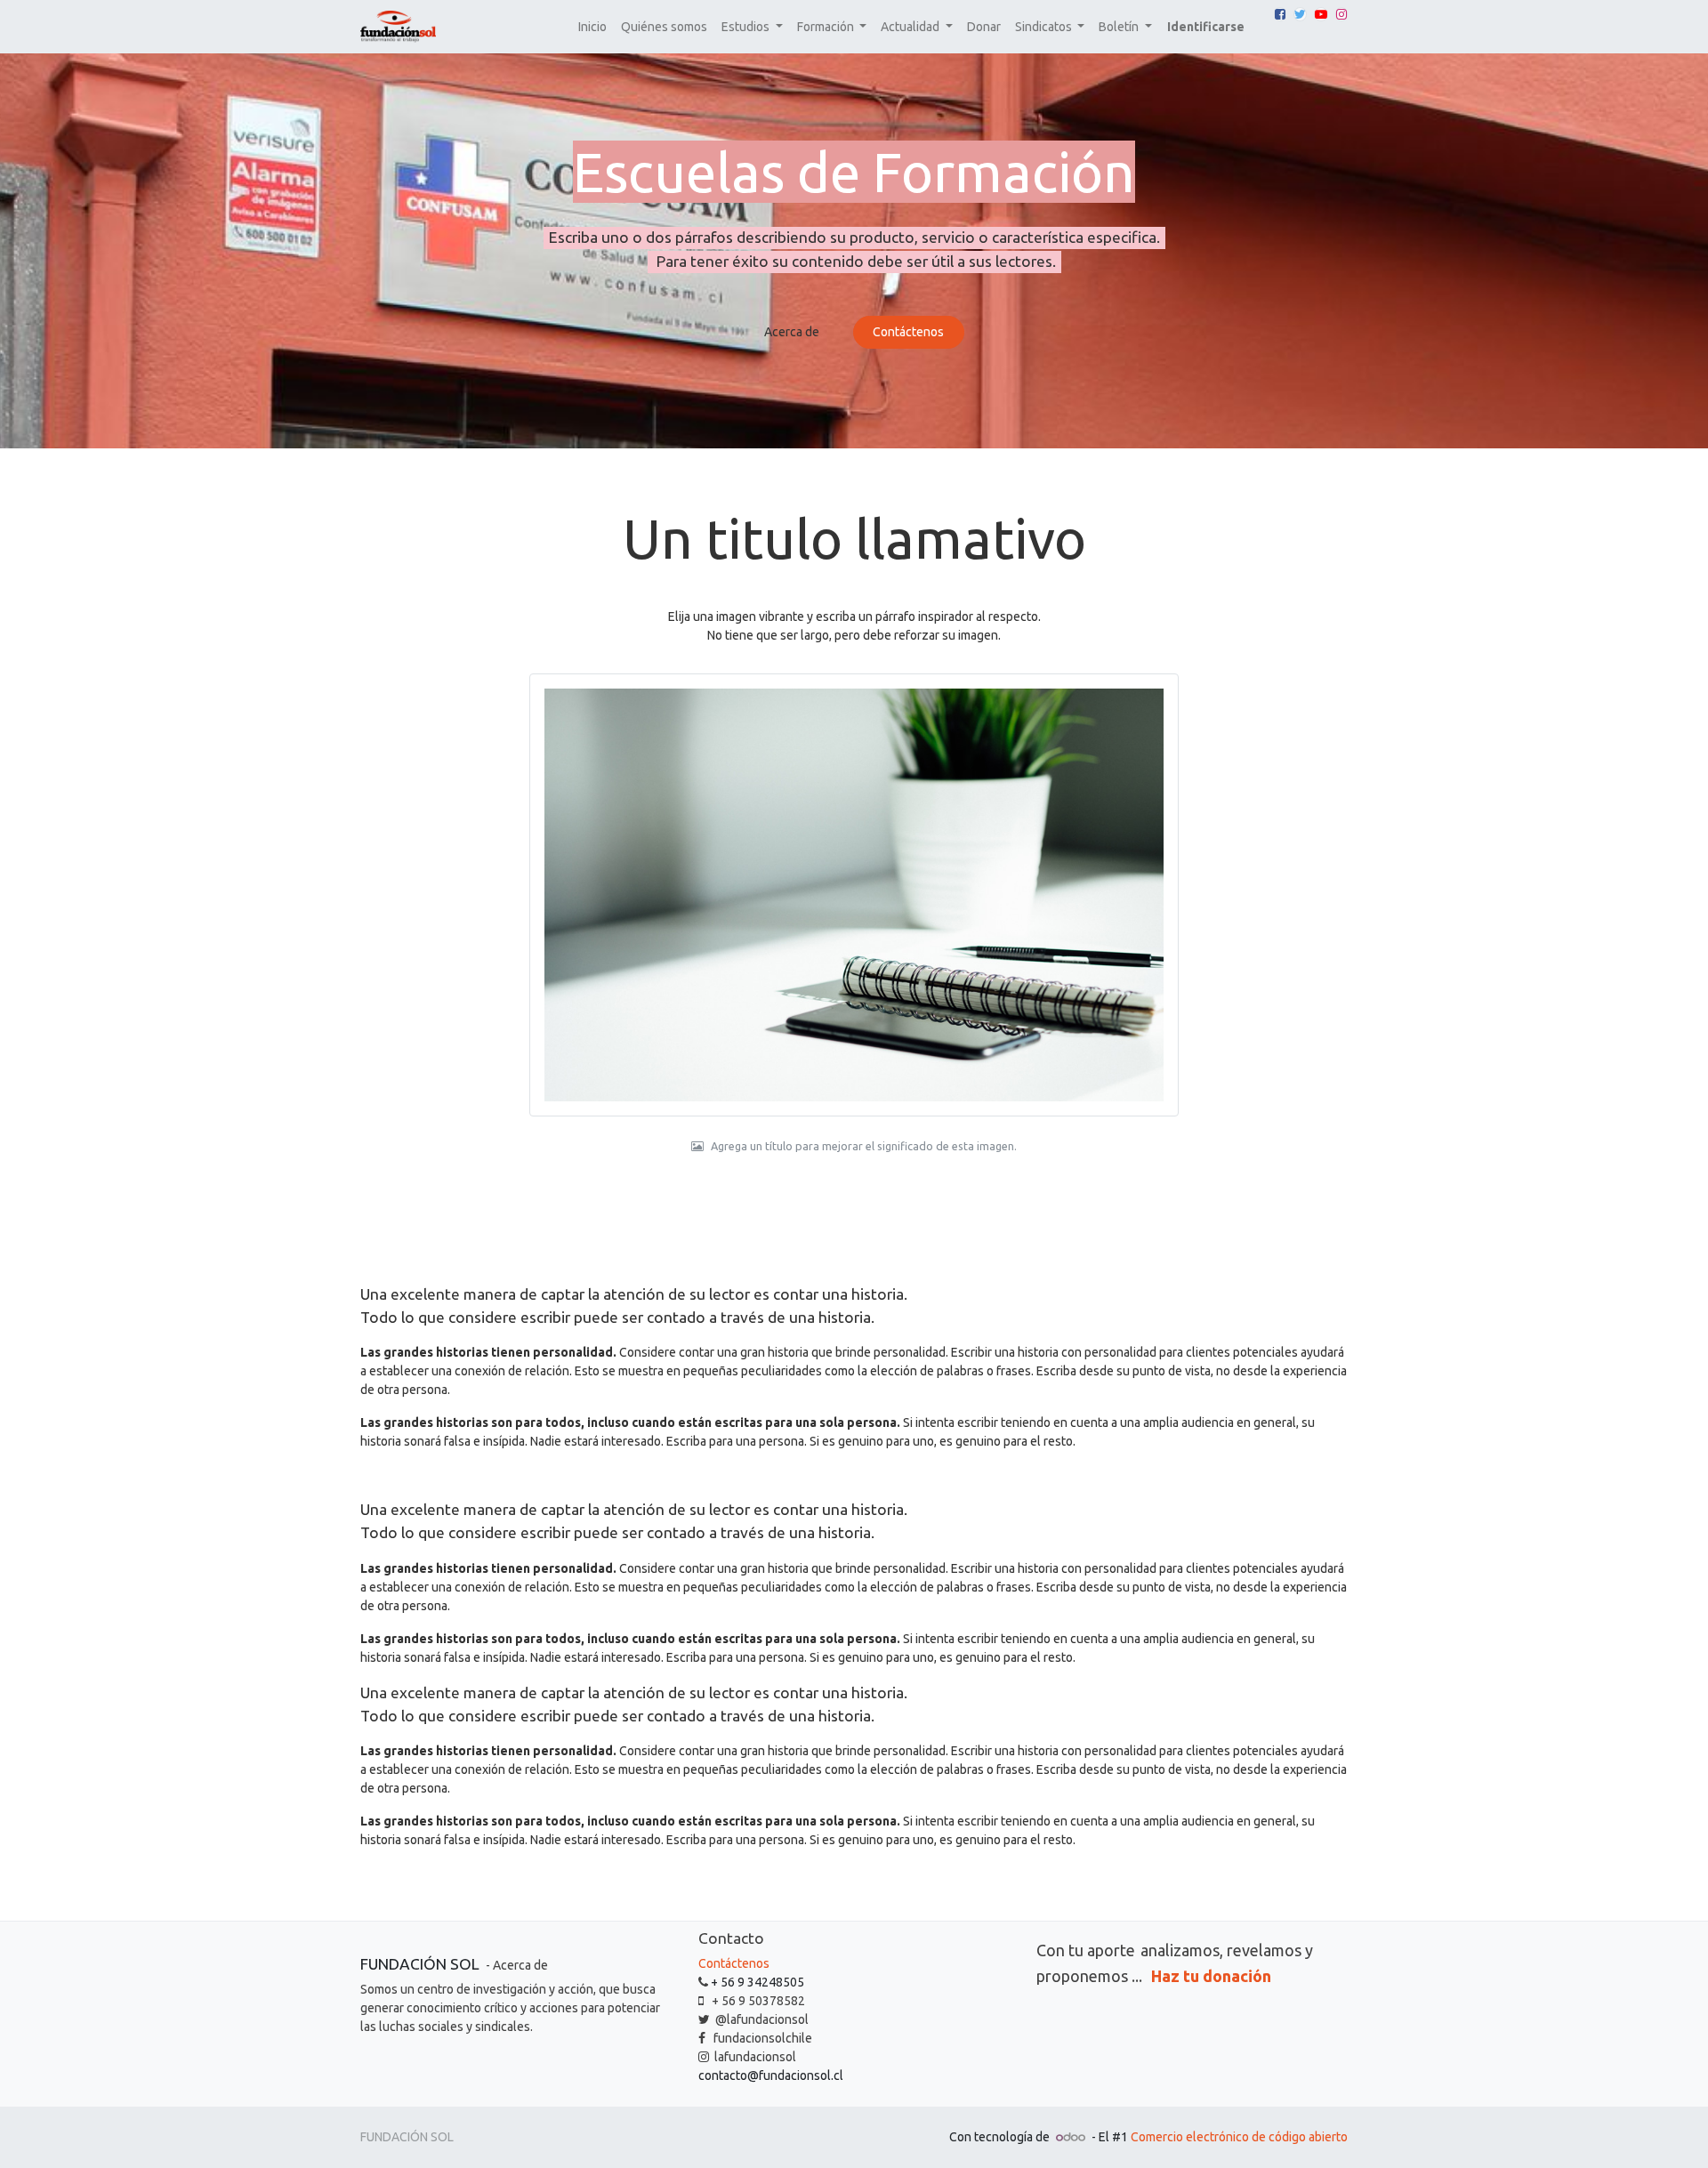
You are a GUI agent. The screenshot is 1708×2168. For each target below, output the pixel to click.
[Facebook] (1280, 14)
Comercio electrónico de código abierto (1239, 2137)
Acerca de (792, 332)
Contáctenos (908, 332)
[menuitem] (592, 27)
